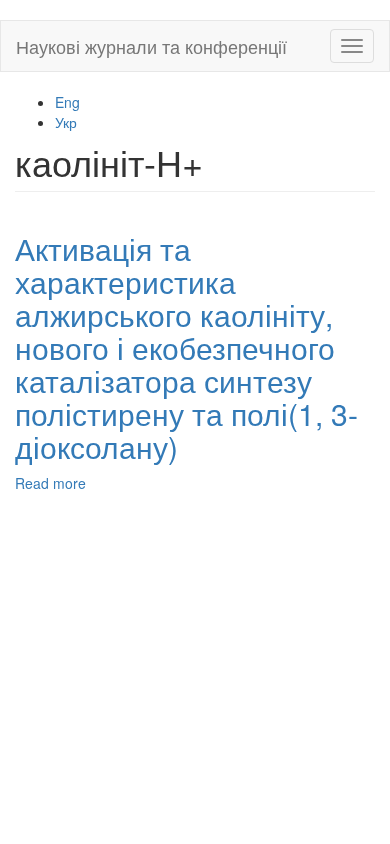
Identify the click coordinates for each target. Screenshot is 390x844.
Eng (67, 102)
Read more (50, 483)
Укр (66, 122)
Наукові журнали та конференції (151, 46)
